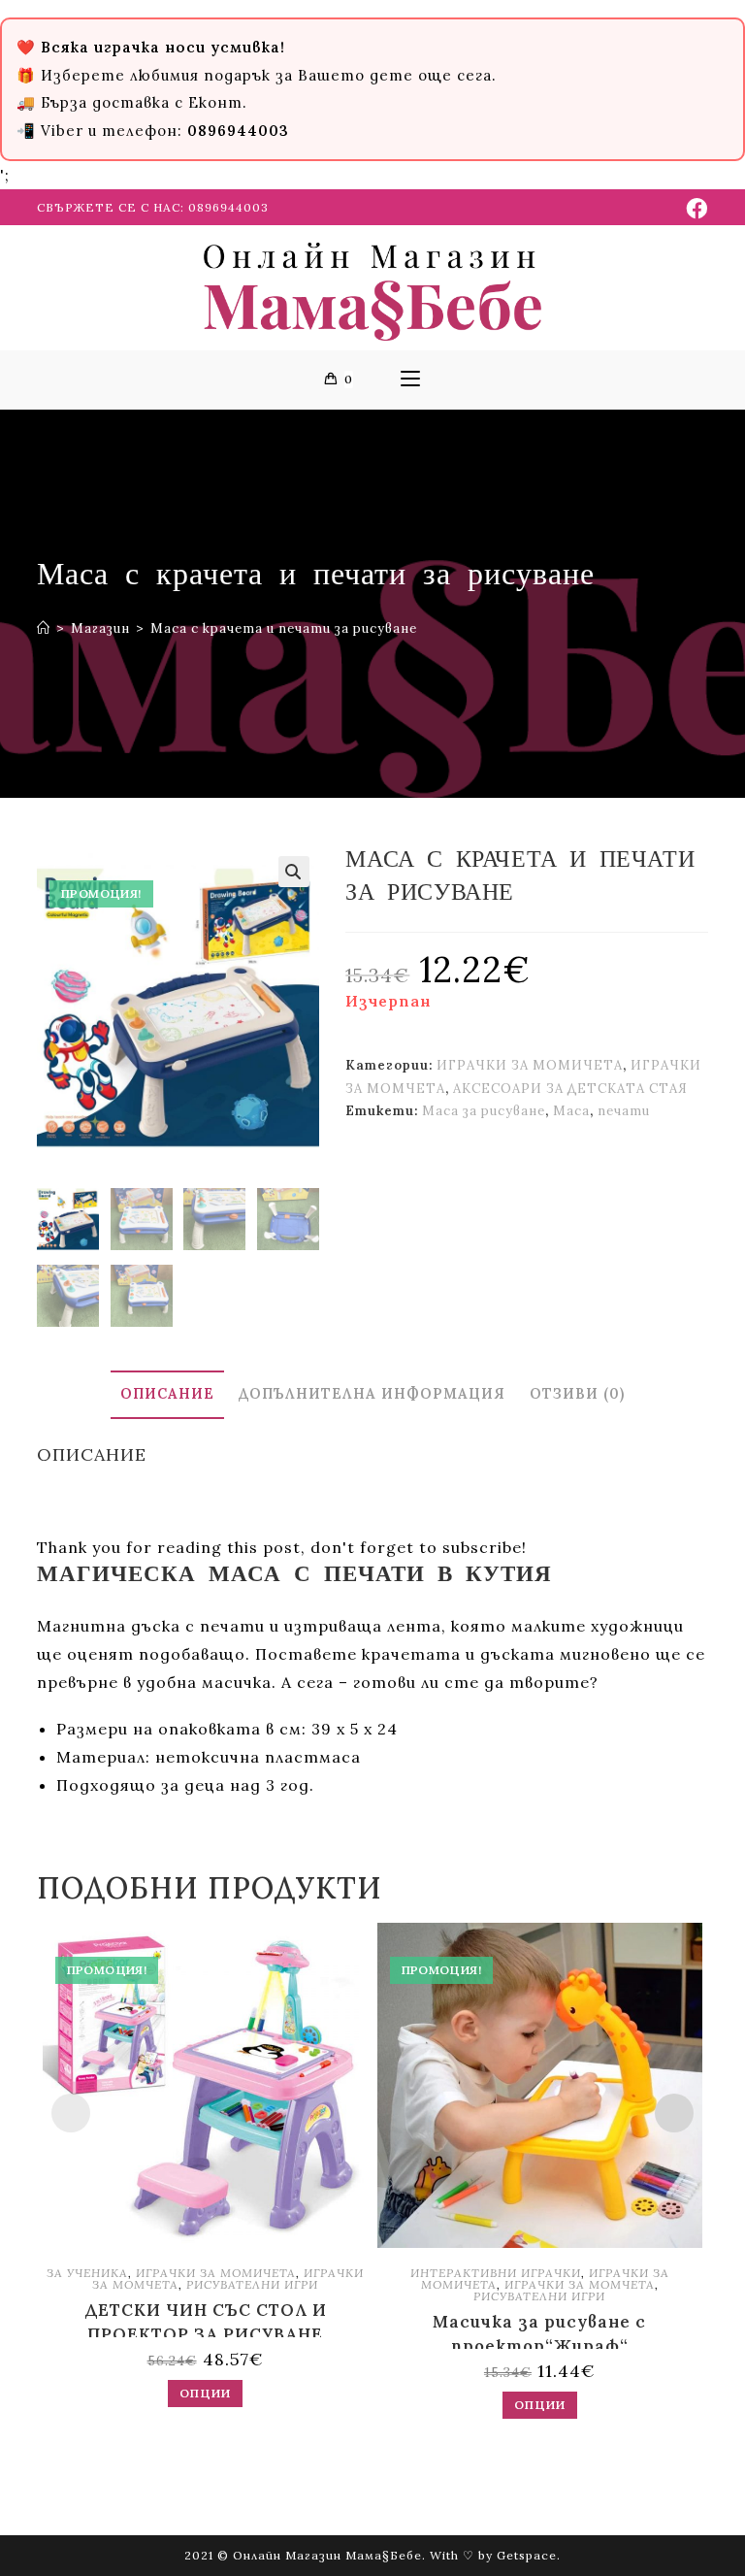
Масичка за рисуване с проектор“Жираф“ (539, 2330)
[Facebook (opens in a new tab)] (694, 209)
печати (624, 1111)
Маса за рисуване (484, 1111)
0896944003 (228, 207)
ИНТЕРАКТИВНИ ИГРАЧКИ (496, 2273)
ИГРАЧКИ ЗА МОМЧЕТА (580, 2284)
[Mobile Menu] (410, 380)
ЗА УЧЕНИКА (87, 2273)
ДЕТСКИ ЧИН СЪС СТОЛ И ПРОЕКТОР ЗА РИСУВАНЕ (206, 2318)
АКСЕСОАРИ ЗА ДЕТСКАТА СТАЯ (570, 1089)
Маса (571, 1111)
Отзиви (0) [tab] (577, 1394)
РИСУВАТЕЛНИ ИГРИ (252, 2284)
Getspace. (529, 2555)
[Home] (44, 628)
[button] (294, 872)
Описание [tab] (167, 1394)
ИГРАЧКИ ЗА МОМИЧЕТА (530, 1065)
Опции (205, 2393)
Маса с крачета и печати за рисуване (284, 628)
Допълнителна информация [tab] (372, 1394)
